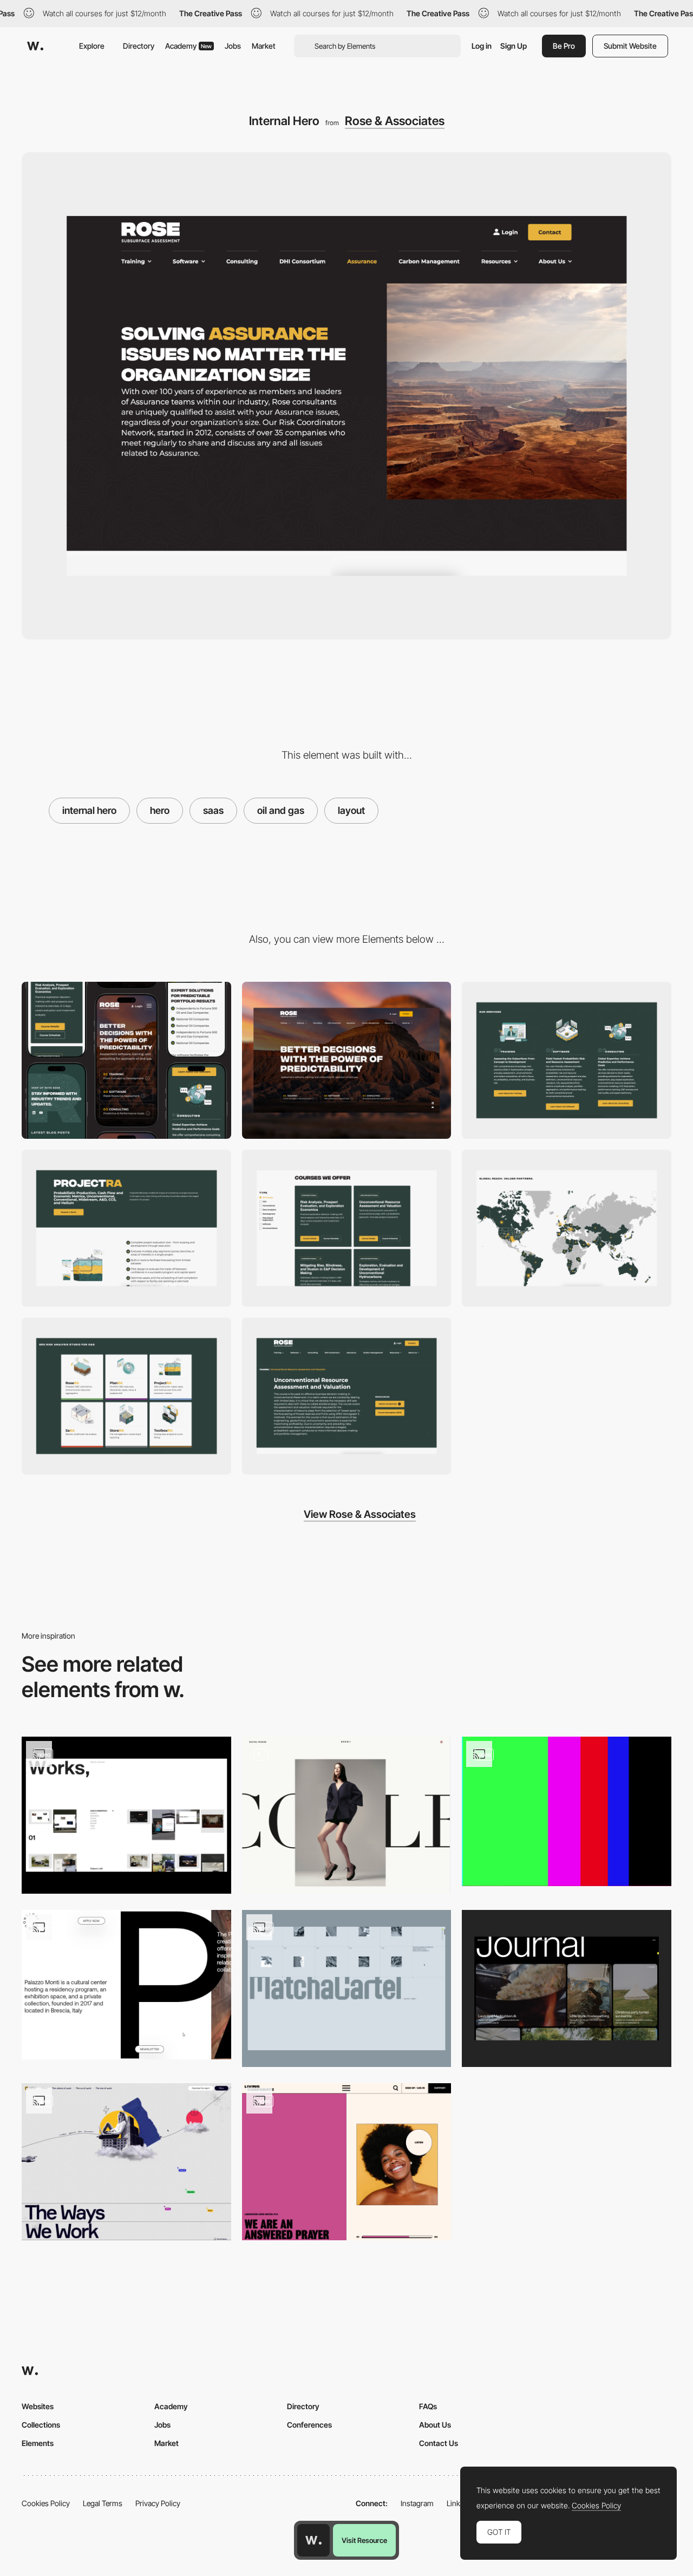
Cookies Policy (46, 2503)
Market (264, 46)
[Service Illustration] (567, 1060)
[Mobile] (126, 1060)
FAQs (428, 2406)
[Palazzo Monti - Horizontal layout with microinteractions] (126, 1985)
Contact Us (439, 2443)
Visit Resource (364, 2540)
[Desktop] (347, 1060)
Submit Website (630, 46)
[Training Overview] (347, 1228)
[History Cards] (347, 1988)
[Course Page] (347, 1396)
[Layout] (126, 2162)
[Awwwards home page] (313, 2540)
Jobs (233, 46)
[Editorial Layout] (347, 1815)
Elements (38, 2443)
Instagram (417, 2503)
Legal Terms (103, 2503)
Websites (38, 2406)
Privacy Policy (158, 2503)
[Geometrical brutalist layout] (567, 1811)
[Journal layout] (567, 1988)
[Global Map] (567, 1228)
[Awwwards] (35, 46)
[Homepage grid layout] (126, 1815)
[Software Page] (126, 1228)
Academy (188, 46)
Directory (139, 46)
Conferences (309, 2425)
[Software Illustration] (126, 1396)
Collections (41, 2425)
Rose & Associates (395, 121)
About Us (435, 2425)
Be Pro (564, 46)
